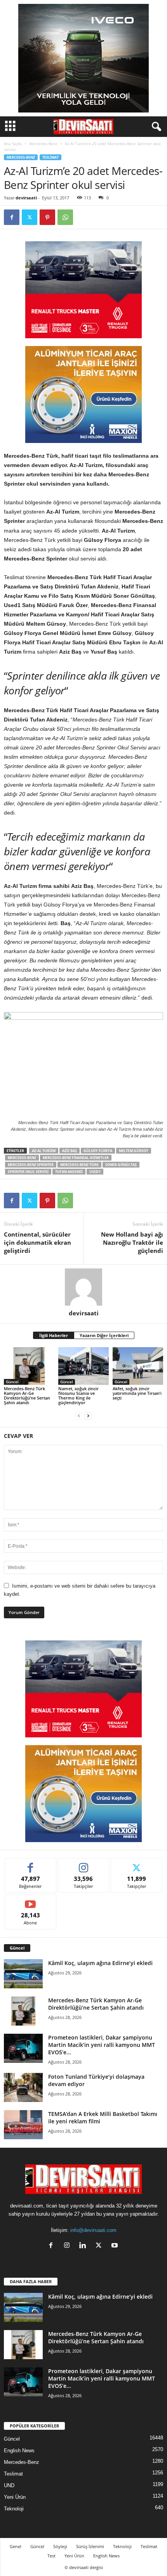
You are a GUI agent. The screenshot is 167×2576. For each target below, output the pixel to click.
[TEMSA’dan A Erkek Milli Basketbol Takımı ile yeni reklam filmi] (23, 2125)
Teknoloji (14, 2509)
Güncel (12, 1382)
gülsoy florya (98, 1151)
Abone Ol (30, 1900)
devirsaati (26, 198)
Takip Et (84, 1864)
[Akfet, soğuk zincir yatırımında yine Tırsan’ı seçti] (138, 1366)
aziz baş (70, 1151)
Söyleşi (60, 2546)
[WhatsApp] (65, 217)
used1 (95, 1172)
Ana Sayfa (13, 144)
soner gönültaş (121, 1165)
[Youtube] (116, 2246)
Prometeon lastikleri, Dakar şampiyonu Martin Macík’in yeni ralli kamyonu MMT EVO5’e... (102, 2045)
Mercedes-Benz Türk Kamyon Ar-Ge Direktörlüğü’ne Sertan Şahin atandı (27, 1395)
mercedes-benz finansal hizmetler (76, 1158)
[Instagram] (69, 2246)
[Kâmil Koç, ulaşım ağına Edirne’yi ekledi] (23, 1974)
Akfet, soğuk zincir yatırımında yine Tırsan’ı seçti (137, 1393)
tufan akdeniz (69, 1172)
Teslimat (50, 157)
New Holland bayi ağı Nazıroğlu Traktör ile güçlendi (132, 1242)
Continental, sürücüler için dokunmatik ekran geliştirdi (37, 1242)
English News (19, 2451)
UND (9, 2485)
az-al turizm (44, 1151)
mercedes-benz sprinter (31, 1165)
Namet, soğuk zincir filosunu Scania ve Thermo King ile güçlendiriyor (78, 1395)
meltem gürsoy (134, 1151)
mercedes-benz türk (79, 1165)
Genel (16, 2546)
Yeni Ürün (15, 2497)
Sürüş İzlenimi (90, 2546)
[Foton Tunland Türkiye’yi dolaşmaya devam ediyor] (23, 2087)
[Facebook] (12, 217)
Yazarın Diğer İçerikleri (104, 1335)
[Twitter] (30, 217)
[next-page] (88, 1416)
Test (51, 2556)
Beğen (31, 1864)
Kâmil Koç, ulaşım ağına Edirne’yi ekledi (100, 1963)
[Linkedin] (84, 2246)
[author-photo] (83, 1287)
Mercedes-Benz (43, 144)
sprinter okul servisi (28, 1172)
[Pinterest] (47, 217)
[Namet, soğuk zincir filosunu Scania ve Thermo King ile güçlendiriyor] (83, 1366)
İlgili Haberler (54, 1335)
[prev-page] (79, 1416)
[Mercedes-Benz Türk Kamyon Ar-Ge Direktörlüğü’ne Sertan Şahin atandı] (29, 1366)
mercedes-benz (22, 1158)
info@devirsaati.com (93, 2230)
